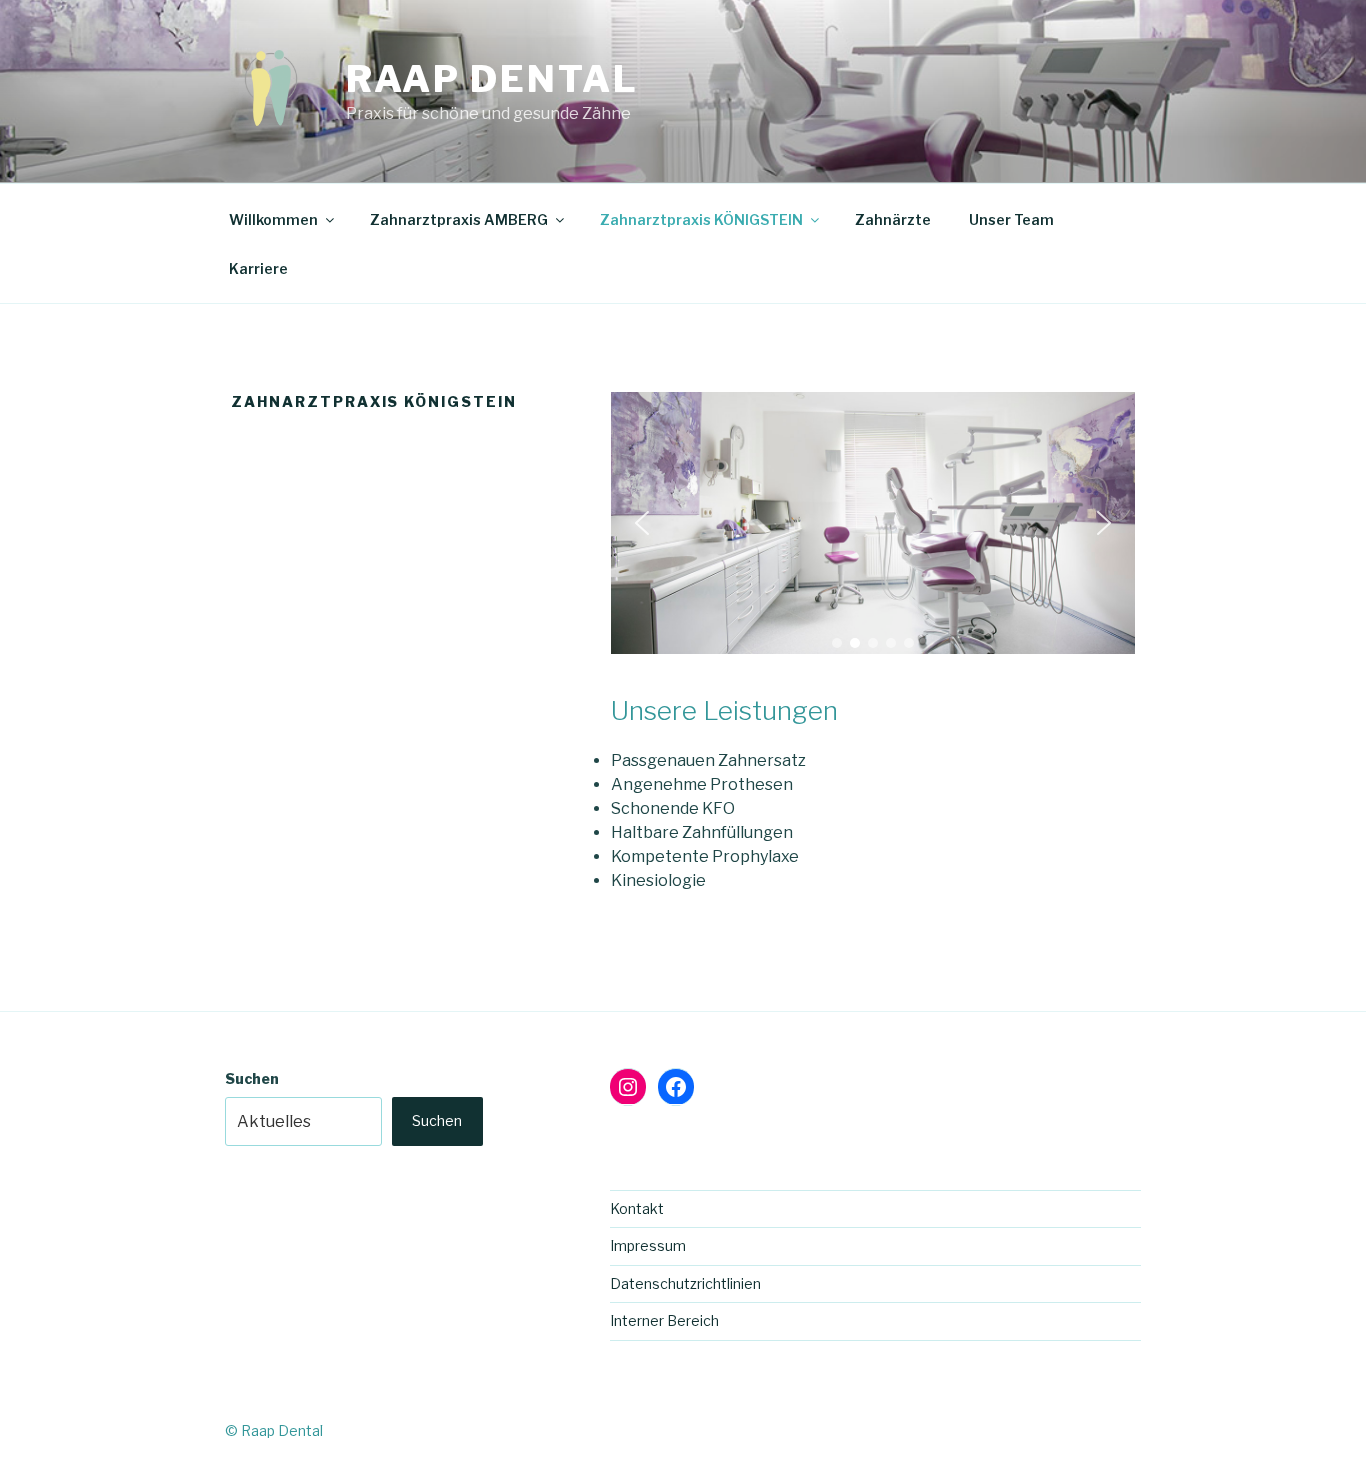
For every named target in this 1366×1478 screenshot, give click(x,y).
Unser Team (1011, 219)
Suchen (252, 1078)
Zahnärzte (893, 219)
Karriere (258, 268)
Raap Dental (492, 79)
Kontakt (637, 1208)
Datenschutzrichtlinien (685, 1283)
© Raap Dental (274, 1430)
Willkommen (273, 219)
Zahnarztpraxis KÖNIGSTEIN (701, 219)
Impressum (648, 1245)
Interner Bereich (664, 1320)
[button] (642, 523)
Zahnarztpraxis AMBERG (459, 219)
